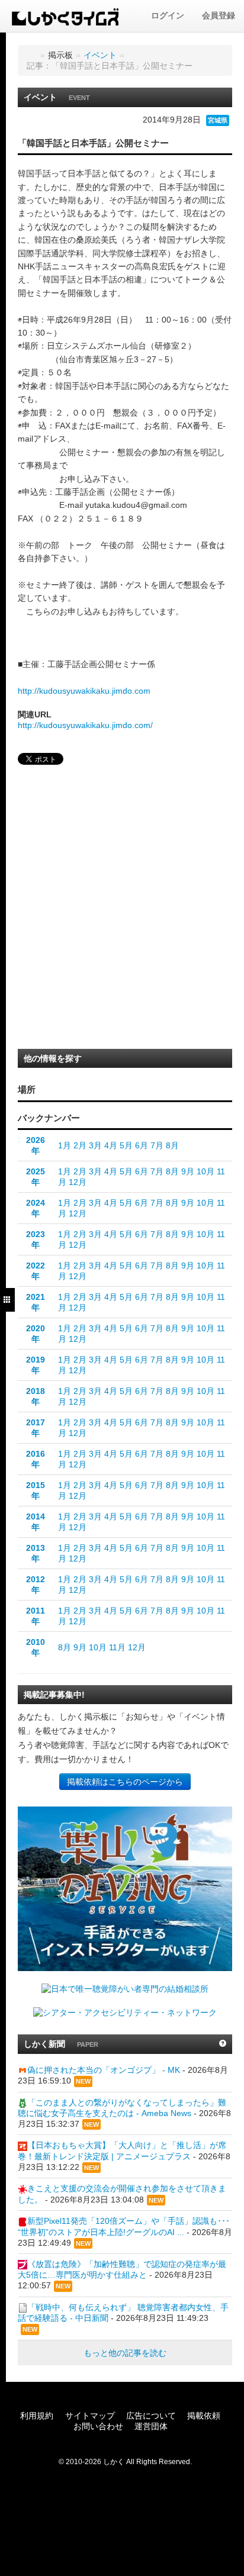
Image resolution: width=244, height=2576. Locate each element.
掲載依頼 (204, 2416)
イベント (100, 55)
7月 (157, 1145)
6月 (142, 1145)
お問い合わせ (98, 2426)
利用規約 (37, 2416)
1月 (65, 1145)
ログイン (168, 15)
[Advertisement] (122, 910)
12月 (78, 1182)
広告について (151, 2416)
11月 (117, 1647)
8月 (172, 1145)
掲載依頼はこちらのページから (125, 1782)
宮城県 (218, 120)
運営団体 (151, 2426)
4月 (111, 1145)
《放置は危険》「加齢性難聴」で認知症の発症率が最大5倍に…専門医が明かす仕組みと (122, 2269)
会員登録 (219, 15)
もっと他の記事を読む (125, 2353)
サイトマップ (90, 2416)
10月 (206, 1171)
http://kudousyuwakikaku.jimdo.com (84, 691)
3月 (95, 1145)
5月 (126, 1145)
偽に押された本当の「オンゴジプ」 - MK (104, 2070)
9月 (188, 1171)
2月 (80, 1145)
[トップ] (31, 55)
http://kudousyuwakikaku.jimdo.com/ (85, 725)
